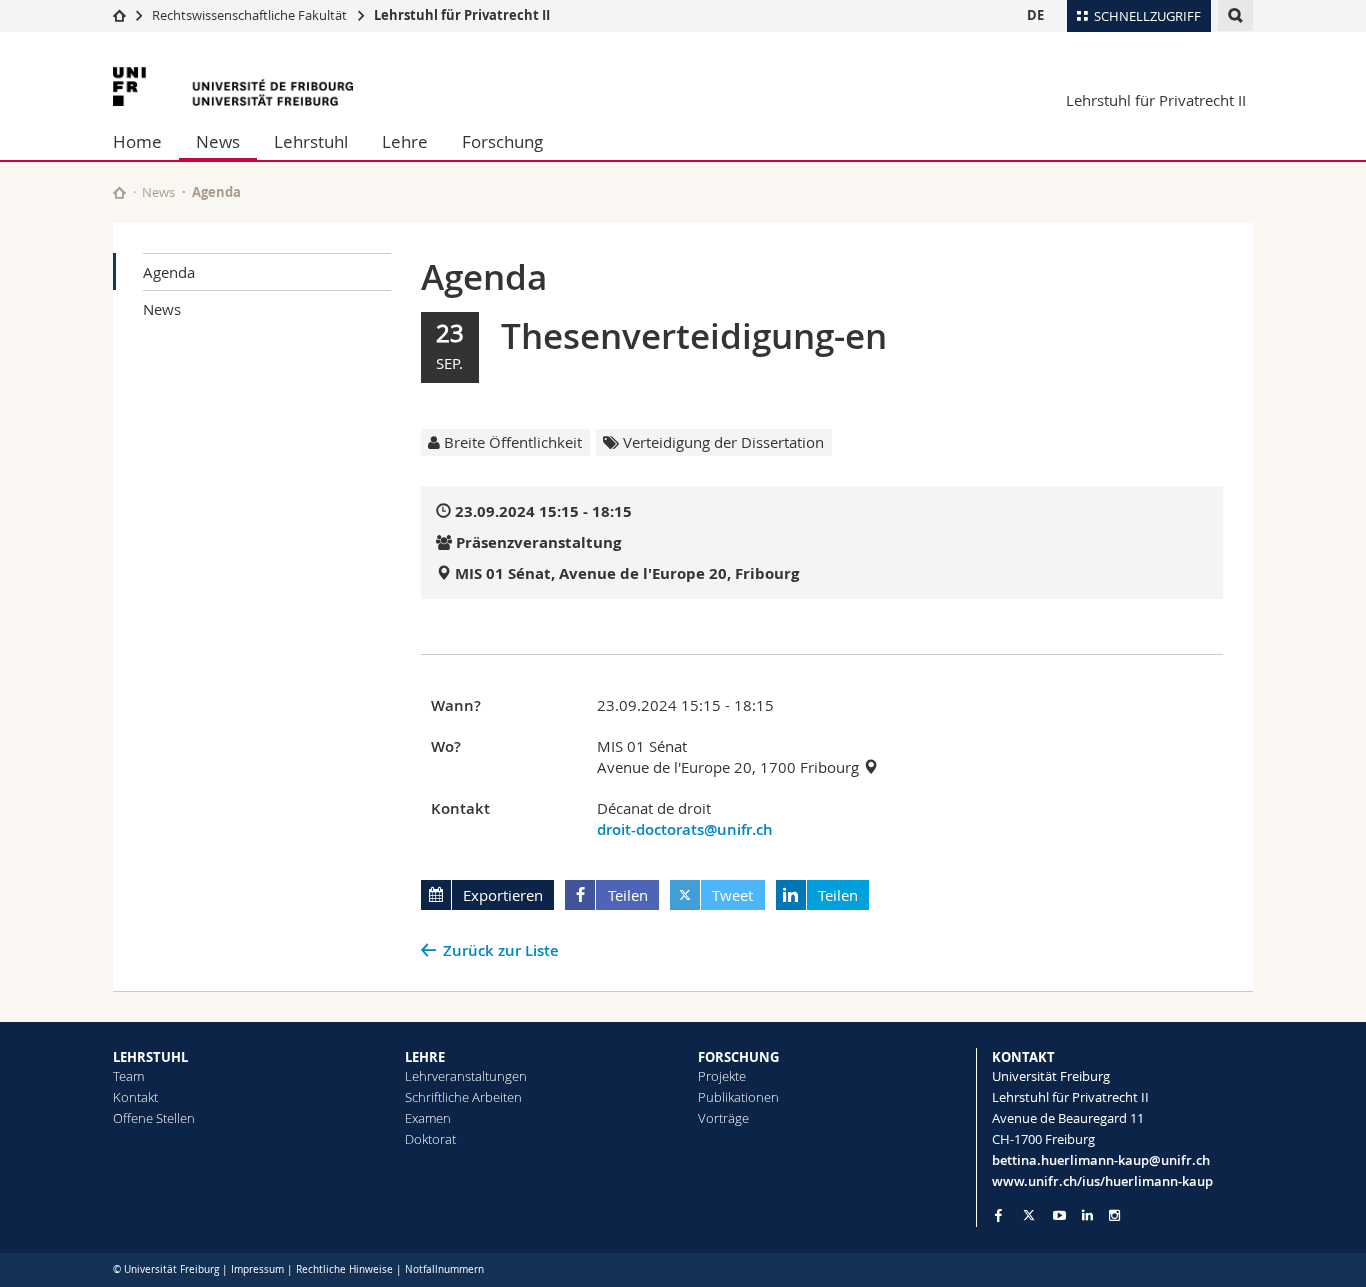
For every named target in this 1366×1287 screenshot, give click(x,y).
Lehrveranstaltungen (466, 1076)
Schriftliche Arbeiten (463, 1097)
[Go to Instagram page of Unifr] (1114, 1215)
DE (1035, 15)
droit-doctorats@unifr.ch (685, 829)
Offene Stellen (154, 1118)
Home (137, 141)
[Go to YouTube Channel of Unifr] (1059, 1215)
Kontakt (135, 1097)
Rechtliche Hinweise (344, 1269)
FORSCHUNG (738, 1057)
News (218, 141)
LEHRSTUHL (150, 1057)
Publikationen (738, 1097)
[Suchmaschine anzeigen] (1235, 15)
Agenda (169, 272)
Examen (428, 1118)
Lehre (405, 141)
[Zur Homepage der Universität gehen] (233, 86)
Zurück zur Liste (501, 950)
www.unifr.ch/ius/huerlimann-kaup (1102, 1181)
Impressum (257, 1269)
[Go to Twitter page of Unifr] (1029, 1215)
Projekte (722, 1076)
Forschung (502, 141)
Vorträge (723, 1118)
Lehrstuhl (311, 141)
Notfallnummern (444, 1269)
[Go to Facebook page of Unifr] (998, 1215)
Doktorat (430, 1139)
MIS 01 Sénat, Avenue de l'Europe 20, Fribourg (627, 573)
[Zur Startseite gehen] (119, 15)
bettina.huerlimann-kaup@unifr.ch (1101, 1160)
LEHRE (425, 1057)
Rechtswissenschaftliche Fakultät (251, 15)
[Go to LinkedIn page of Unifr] (1087, 1215)
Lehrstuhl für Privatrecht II (462, 15)
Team (128, 1076)
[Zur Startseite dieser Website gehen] (119, 192)
